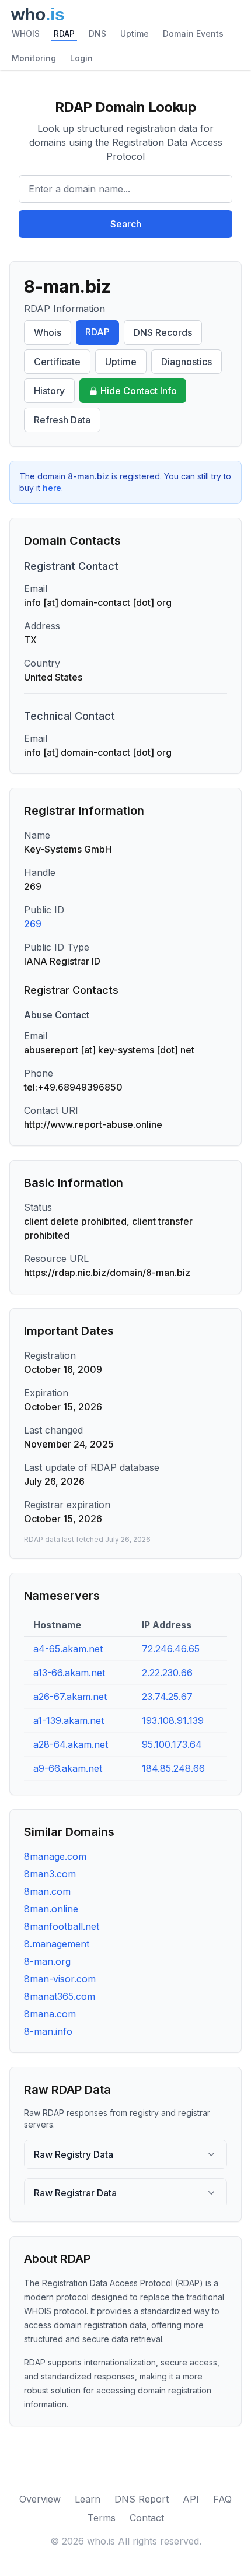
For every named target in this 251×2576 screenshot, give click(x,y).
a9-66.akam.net (68, 1768)
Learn (88, 2499)
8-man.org (47, 1961)
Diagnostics (186, 362)
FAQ (222, 2499)
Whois (48, 332)
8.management (57, 1944)
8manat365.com (60, 1996)
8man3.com (50, 1874)
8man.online (51, 1909)
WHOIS (26, 34)
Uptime (135, 34)
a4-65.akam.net (68, 1649)
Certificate (57, 362)
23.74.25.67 (167, 1697)
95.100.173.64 (172, 1744)
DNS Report (142, 2499)
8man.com (47, 1891)
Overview (40, 2499)
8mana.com (50, 2014)
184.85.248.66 (173, 1768)
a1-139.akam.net (69, 1720)
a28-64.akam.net (71, 1744)
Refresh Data (62, 420)
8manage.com (55, 1856)
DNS (97, 34)
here (52, 488)
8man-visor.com (60, 1979)
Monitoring (34, 58)
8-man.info (48, 2031)
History (49, 391)
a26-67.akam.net (70, 1697)
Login (81, 58)
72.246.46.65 (171, 1649)
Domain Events (193, 34)
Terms (102, 2518)
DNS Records (163, 332)
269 (33, 924)
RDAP (64, 34)
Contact (147, 2518)
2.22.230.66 (167, 1673)
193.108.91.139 (173, 1720)
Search (126, 224)
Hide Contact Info (139, 391)
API (191, 2499)
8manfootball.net (62, 1926)
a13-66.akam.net (69, 1673)
